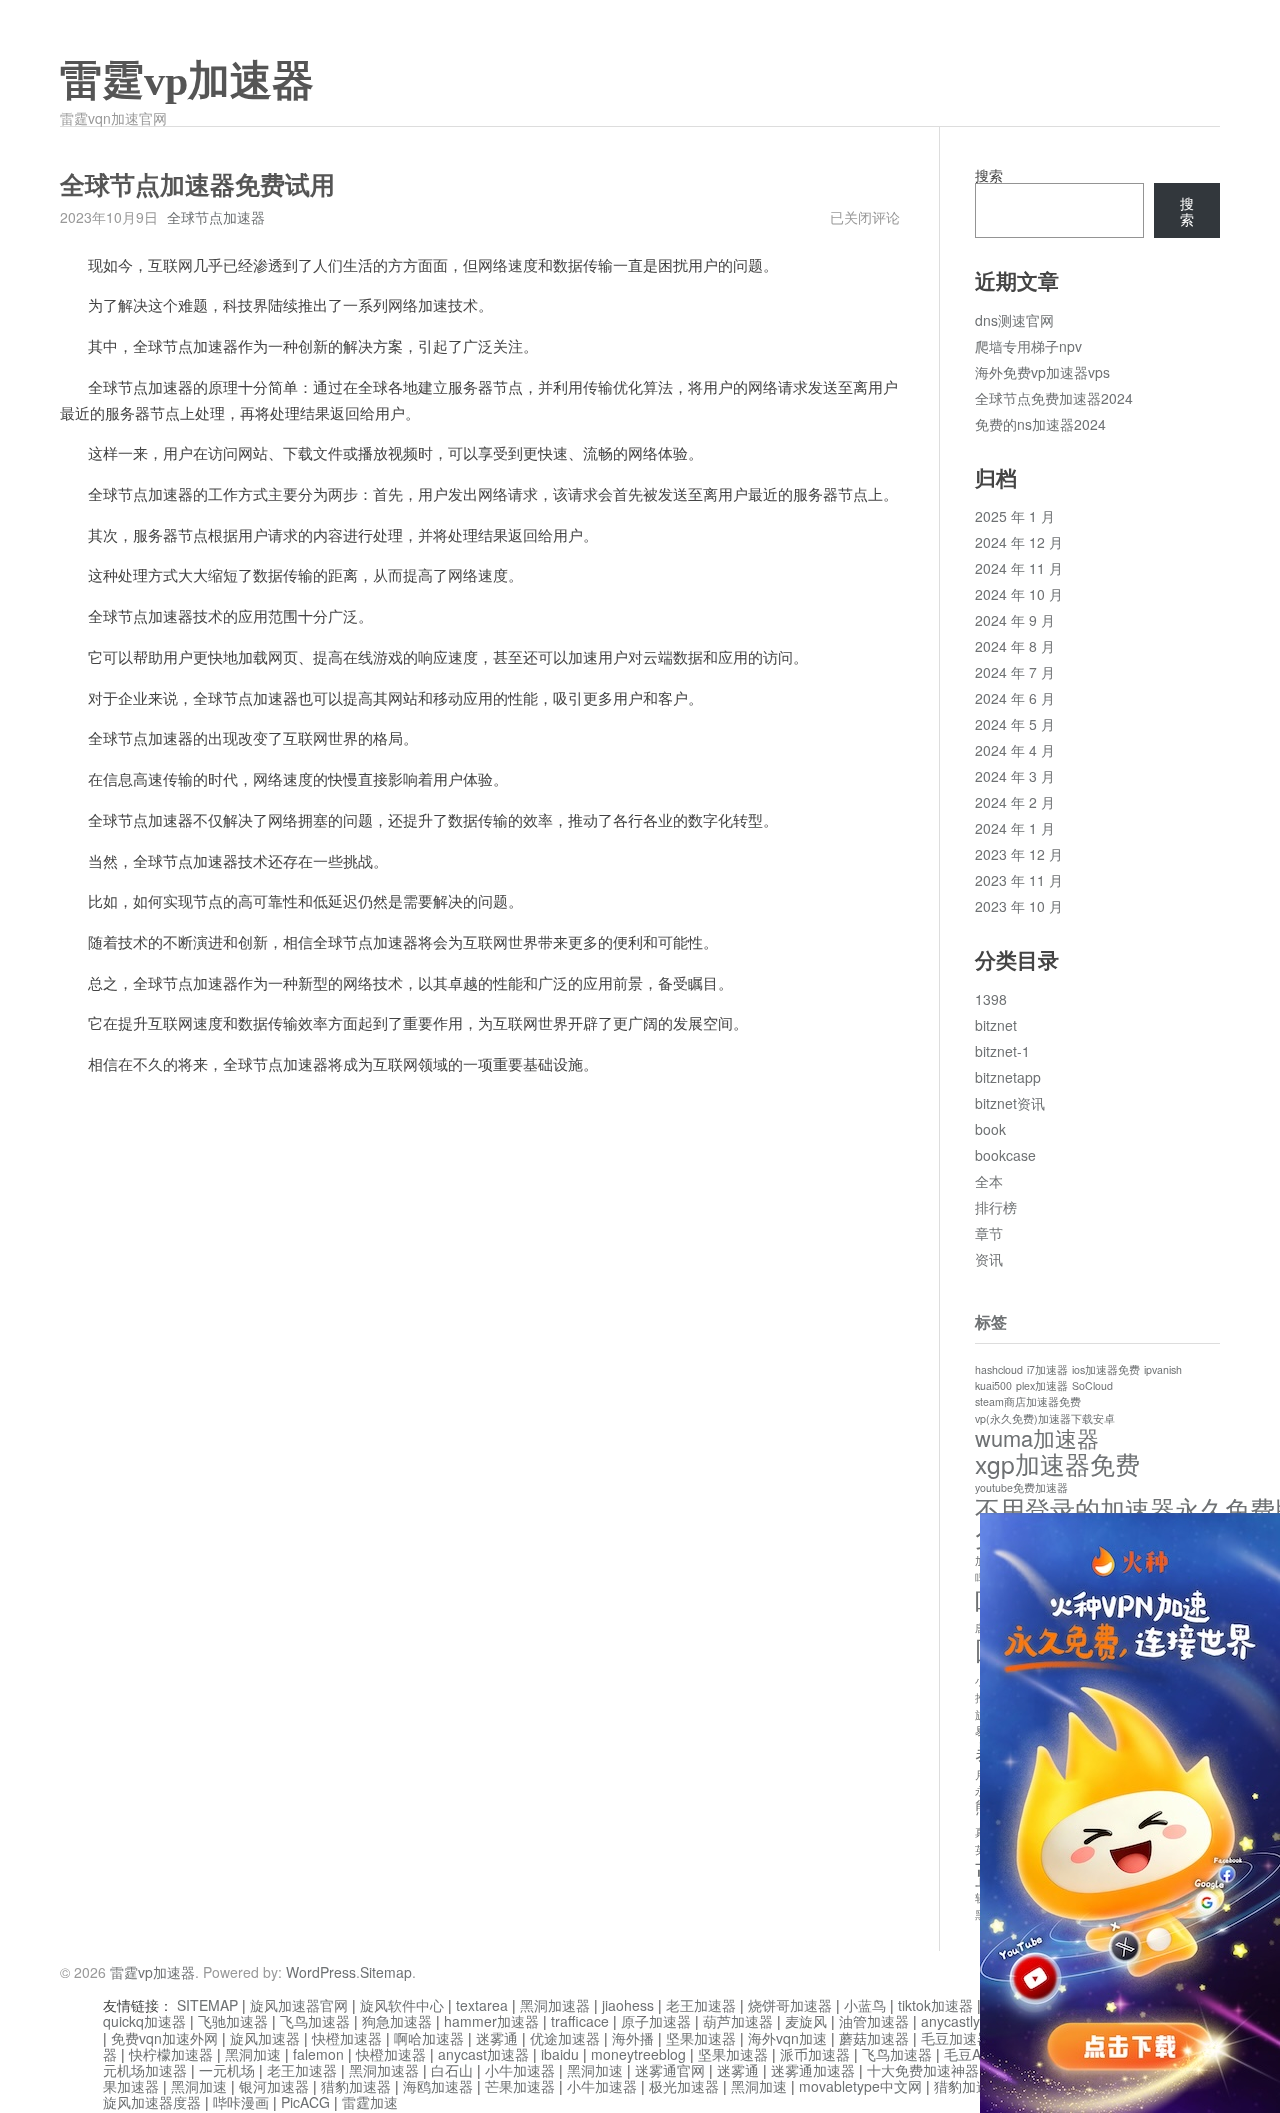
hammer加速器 (491, 2021)
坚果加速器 (701, 2038)
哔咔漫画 (241, 2102)
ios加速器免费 (1106, 1369)
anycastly (950, 2021)
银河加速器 (274, 2086)
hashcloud (999, 1369)
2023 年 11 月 (1019, 880)
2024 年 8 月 (1015, 646)
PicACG (305, 2102)
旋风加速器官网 (299, 2005)
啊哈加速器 (429, 2038)
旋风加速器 (265, 2038)
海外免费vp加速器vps (1042, 372)
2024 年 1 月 (1015, 828)
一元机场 (227, 2070)
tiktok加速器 (935, 2005)
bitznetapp (1008, 1077)
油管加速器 (874, 2021)
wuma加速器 (1037, 1437)
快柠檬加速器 (171, 2054)
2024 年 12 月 (1019, 542)
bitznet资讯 (1010, 1103)
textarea (482, 2005)
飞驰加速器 (233, 2021)
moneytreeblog (638, 2054)
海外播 (633, 2038)
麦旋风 (806, 2021)
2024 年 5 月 (1015, 724)
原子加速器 (656, 2021)
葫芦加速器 (738, 2021)
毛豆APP (971, 2054)
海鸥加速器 (438, 2086)
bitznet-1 (1002, 1051)
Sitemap (386, 1972)
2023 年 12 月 (1019, 854)
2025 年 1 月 (1015, 516)
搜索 (989, 175)
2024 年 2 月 (1015, 802)
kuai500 (993, 1385)
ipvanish (1163, 1369)
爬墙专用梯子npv (1028, 346)
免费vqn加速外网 (164, 2038)
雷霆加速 (370, 2102)
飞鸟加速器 (315, 2021)
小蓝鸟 (865, 2005)
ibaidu (560, 2054)
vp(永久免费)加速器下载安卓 (1045, 1418)
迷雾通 (497, 2038)
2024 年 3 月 (1015, 776)
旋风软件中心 (402, 2005)
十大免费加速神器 (923, 2070)
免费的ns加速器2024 (1040, 424)
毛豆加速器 (956, 2038)
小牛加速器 (520, 2070)
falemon (318, 2054)
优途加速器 (565, 2038)
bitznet (996, 1025)
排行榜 (996, 1207)
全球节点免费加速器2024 (1054, 398)
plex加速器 (1042, 1385)
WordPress (321, 1972)
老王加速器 (701, 2005)
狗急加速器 (397, 2021)
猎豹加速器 (356, 2086)
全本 (989, 1181)
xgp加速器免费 (1057, 1463)
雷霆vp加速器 (187, 81)
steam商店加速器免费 (1028, 1401)
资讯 (989, 1259)
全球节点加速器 (216, 217)
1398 (991, 999)
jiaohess (628, 2005)
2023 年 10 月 (1019, 906)
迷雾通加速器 (813, 2070)
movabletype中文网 (860, 2086)
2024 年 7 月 (1015, 672)
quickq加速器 (144, 2021)
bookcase (1005, 1155)
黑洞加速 (253, 2054)
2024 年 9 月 (1015, 620)
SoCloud (1092, 1385)
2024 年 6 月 (1015, 698)
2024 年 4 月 (1015, 750)
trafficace (580, 2021)
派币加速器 (815, 2054)
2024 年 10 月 (1019, 594)
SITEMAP (207, 2005)
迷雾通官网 (670, 2070)
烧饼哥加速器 (790, 2005)
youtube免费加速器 (1021, 1487)
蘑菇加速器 (874, 2038)
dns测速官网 (1014, 320)
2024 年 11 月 (1019, 568)
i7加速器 (1047, 1369)
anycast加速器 (483, 2054)
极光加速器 (684, 2086)
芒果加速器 (520, 2086)
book (990, 1129)
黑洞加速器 (555, 2005)
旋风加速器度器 (152, 2102)
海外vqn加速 (787, 2038)
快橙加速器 (347, 2038)
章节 (989, 1233)
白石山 (452, 2070)
